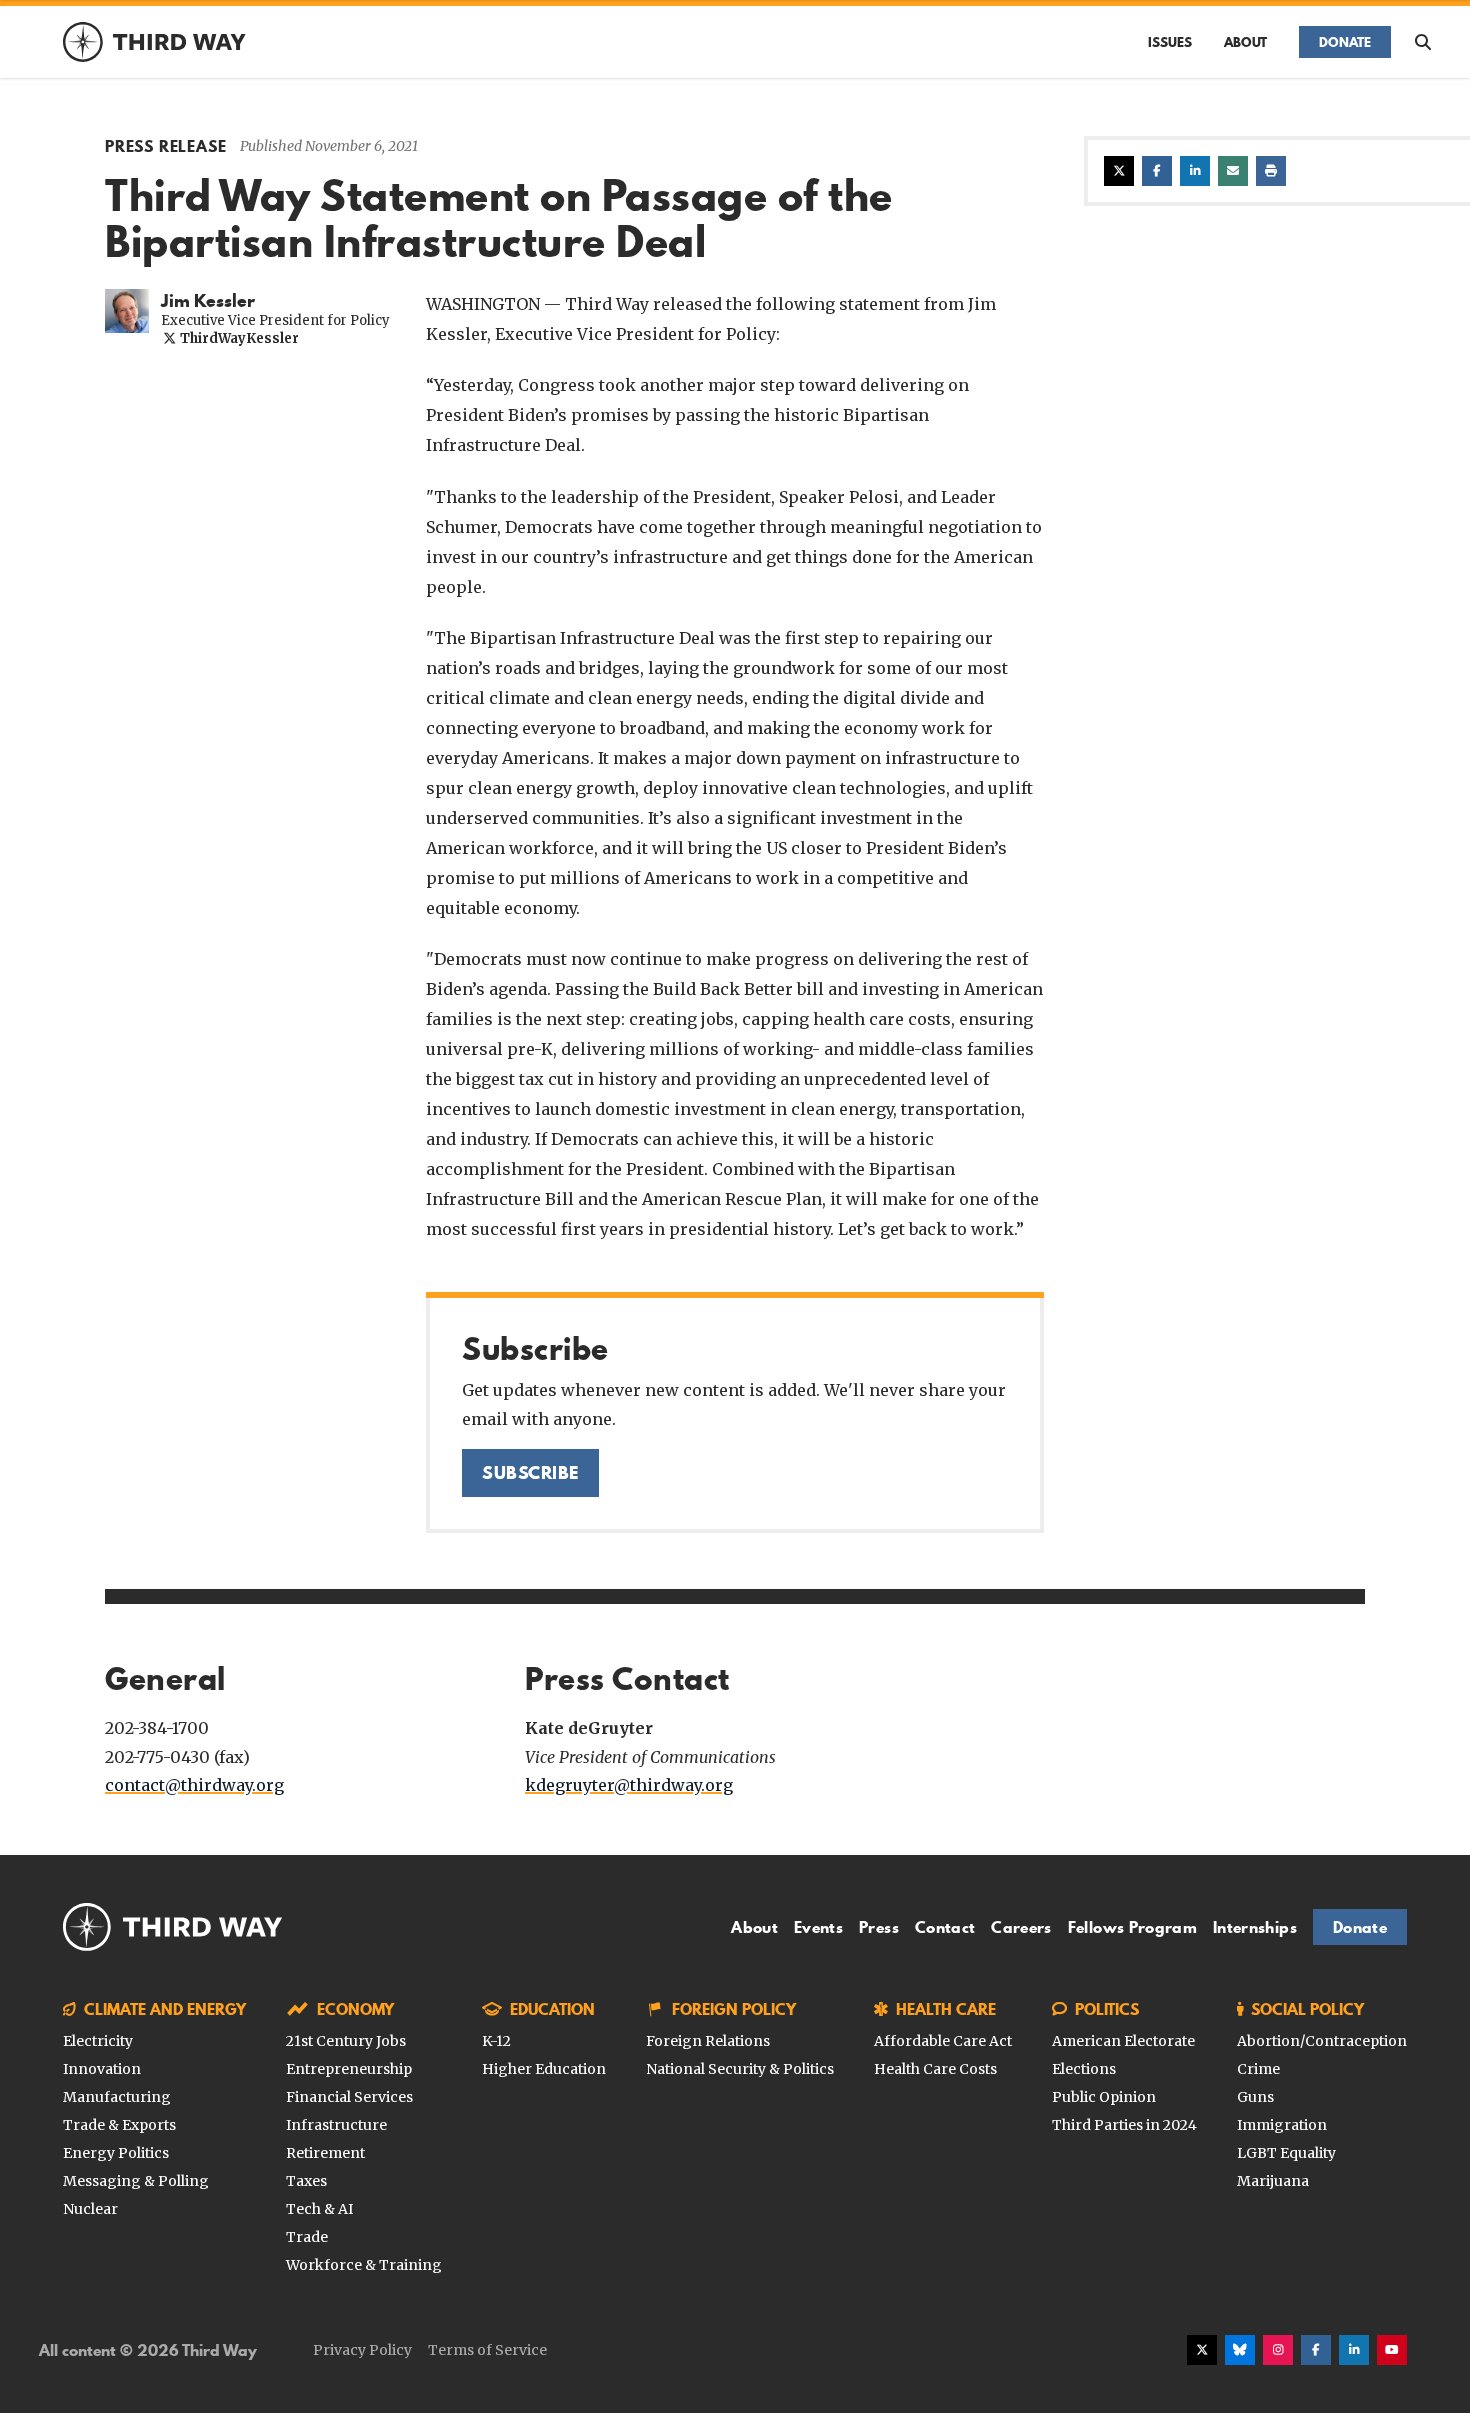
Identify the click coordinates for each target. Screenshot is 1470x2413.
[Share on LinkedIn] (1195, 171)
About (1245, 42)
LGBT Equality (1286, 2153)
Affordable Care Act (943, 2041)
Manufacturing (117, 2097)
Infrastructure (336, 2125)
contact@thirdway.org (194, 1785)
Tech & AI (319, 2209)
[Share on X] (1119, 171)
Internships (1255, 1927)
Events (818, 1927)
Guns (1255, 2097)
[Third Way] (173, 1927)
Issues (1170, 42)
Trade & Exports (119, 2125)
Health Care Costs (935, 2069)
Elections (1084, 2069)
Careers (1021, 1927)
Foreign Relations (708, 2041)
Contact (945, 1927)
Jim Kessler (208, 301)
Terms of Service (487, 2350)
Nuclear (90, 2209)
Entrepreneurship (349, 2069)
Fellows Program (1132, 1927)
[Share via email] (1233, 171)
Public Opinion (1104, 2097)
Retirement (325, 2153)
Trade (307, 2237)
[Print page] (1271, 171)
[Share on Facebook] (1157, 171)
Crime (1258, 2069)
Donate (1345, 42)
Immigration (1282, 2125)
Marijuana (1273, 2181)
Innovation (102, 2069)
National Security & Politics (740, 2069)
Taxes (306, 2181)
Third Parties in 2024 (1124, 2125)
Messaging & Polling (136, 2181)
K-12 (496, 2041)
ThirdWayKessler (238, 338)
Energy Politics (116, 2153)
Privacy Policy (362, 2350)
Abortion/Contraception (1322, 2041)
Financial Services (349, 2097)
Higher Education (544, 2069)
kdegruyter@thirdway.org (629, 1785)
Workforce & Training (364, 2265)
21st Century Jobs (346, 2041)
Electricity (98, 2041)
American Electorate (1123, 2041)
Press (879, 1927)
